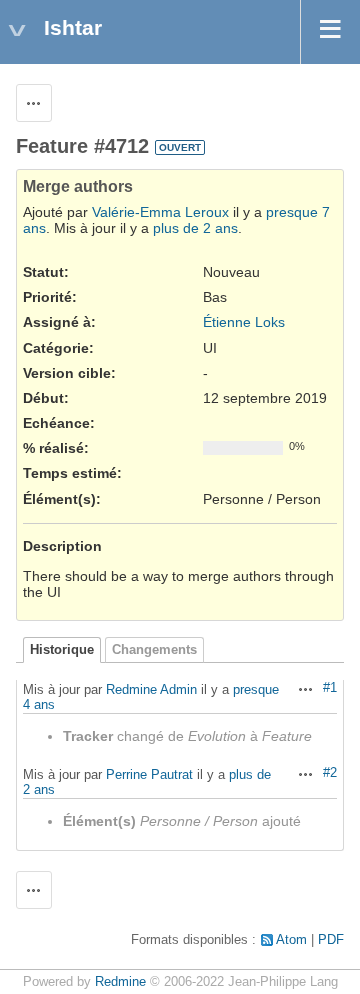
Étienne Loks (244, 322)
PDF (331, 940)
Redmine (120, 982)
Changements (154, 650)
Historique (62, 650)
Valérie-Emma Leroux (160, 212)
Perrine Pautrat (149, 774)
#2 (330, 773)
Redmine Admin (151, 689)
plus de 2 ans (195, 228)
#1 (330, 688)
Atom (291, 940)
